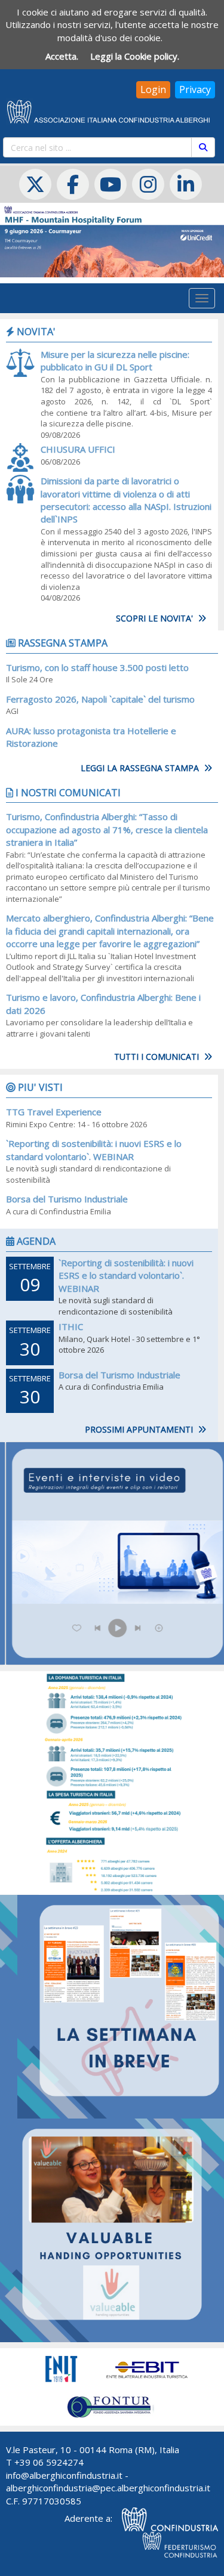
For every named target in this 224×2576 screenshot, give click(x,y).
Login (153, 89)
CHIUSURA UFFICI (78, 449)
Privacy (195, 89)
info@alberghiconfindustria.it (64, 2475)
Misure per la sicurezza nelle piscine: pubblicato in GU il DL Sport (115, 361)
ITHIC (71, 1326)
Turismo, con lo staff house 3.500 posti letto (97, 667)
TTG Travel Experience (54, 1112)
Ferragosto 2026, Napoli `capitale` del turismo (100, 699)
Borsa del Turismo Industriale (67, 1199)
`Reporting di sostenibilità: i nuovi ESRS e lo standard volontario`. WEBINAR (94, 1150)
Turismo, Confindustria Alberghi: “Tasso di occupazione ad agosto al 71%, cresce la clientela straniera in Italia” (107, 829)
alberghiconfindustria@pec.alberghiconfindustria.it (108, 2488)
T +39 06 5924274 (45, 2462)
